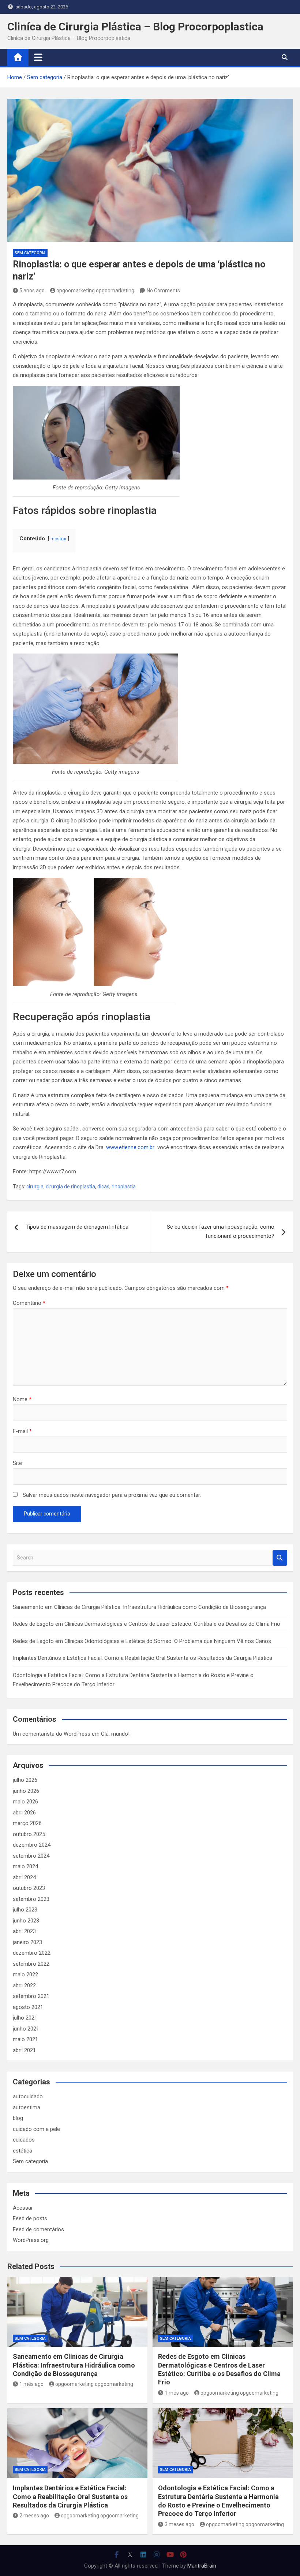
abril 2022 (24, 1985)
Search (280, 1558)
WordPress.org (31, 2240)
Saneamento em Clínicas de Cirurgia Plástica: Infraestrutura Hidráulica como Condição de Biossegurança (139, 1607)
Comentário (29, 1303)
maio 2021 (25, 2039)
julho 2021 (25, 2018)
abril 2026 (24, 1813)
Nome (22, 1399)
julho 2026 (25, 1780)
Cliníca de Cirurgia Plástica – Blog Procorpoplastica (135, 27)
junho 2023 (26, 1921)
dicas (103, 1187)
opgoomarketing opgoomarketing (95, 290)
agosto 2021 (28, 2007)
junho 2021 (26, 2029)
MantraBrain (202, 2566)
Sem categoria (30, 253)
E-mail (22, 1431)
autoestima (27, 2107)
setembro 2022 (31, 1964)
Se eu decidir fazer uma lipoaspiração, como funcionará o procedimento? (221, 1232)
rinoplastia (124, 1187)
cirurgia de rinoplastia (70, 1187)
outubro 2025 (29, 1834)
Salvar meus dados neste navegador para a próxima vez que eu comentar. (112, 1495)
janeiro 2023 (27, 1942)
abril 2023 (24, 1931)
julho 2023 (25, 1910)
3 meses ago (179, 2524)
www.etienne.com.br (130, 1147)
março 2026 (27, 1823)
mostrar (59, 539)
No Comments (163, 290)
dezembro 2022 (32, 1953)
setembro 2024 (31, 1856)
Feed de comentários (38, 2229)
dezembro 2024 (32, 1845)
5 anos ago (32, 290)
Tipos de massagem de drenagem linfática (77, 1227)
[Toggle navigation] (38, 57)
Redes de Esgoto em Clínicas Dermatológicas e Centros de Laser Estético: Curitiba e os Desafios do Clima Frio (147, 1624)
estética (22, 2151)
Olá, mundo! (115, 1734)
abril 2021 (24, 2050)
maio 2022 (25, 1974)
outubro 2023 (29, 1888)
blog (18, 2118)
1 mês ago (31, 2384)
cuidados (24, 2140)
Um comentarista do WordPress (52, 1734)
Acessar (23, 2208)
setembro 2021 (31, 1996)
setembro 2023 (31, 1899)
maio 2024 (25, 1866)
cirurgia (35, 1187)
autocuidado (28, 2096)
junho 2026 (26, 1791)
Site (17, 1463)
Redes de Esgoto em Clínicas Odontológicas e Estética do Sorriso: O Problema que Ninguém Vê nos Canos (142, 1641)
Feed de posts (30, 2218)
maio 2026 (25, 1802)
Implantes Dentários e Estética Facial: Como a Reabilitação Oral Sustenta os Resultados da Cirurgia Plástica (142, 1658)
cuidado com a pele (36, 2129)
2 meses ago (34, 2516)
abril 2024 (24, 1877)
